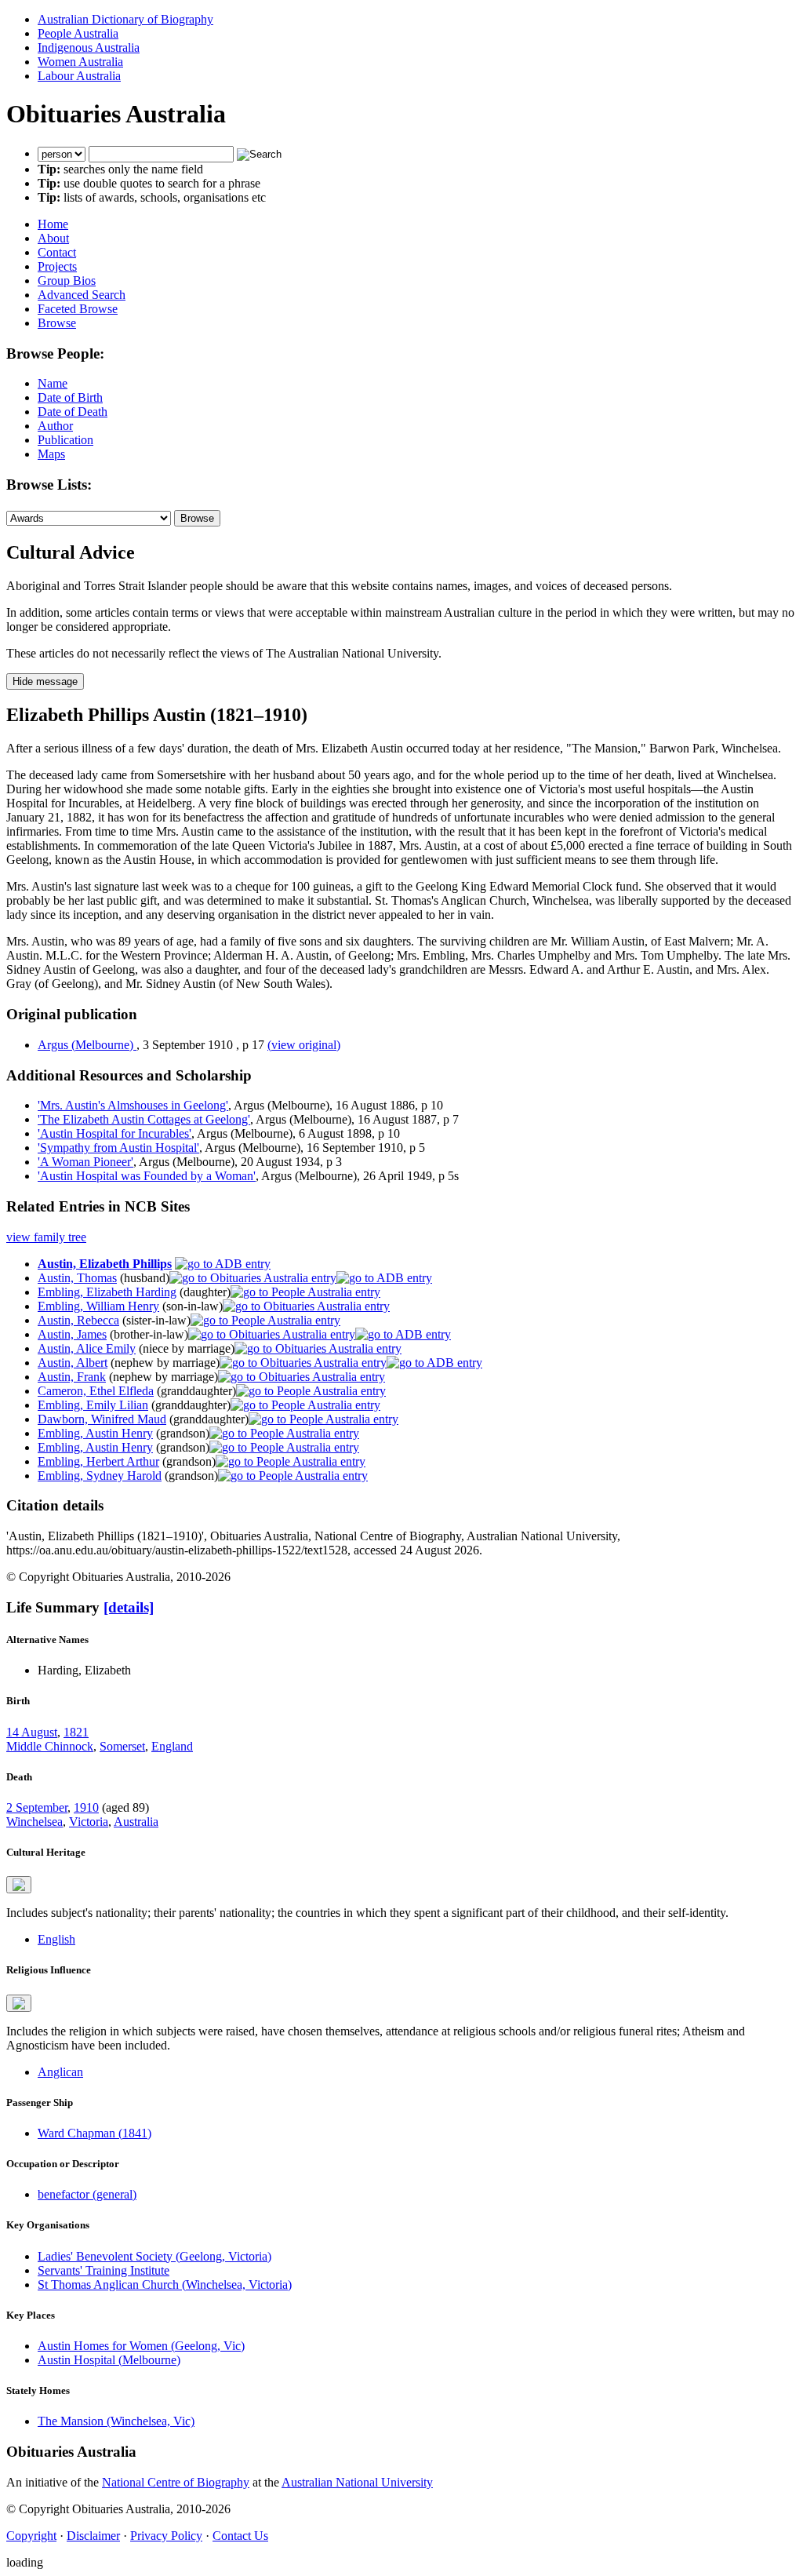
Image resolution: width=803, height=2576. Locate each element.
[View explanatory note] (19, 1885)
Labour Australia (79, 76)
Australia (136, 1822)
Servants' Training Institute (104, 2270)
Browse (57, 323)
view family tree (46, 1237)
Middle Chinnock (50, 1746)
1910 (86, 1807)
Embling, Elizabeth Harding (107, 1292)
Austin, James (72, 1334)
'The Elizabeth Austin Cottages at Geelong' (144, 1119)
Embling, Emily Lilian (93, 1405)
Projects (57, 266)
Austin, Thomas (77, 1278)
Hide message (45, 681)
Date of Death (73, 412)
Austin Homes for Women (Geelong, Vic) (141, 2346)
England (172, 1746)
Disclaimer (93, 2536)
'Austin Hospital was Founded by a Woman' (147, 1176)
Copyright (31, 2536)
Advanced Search (82, 295)
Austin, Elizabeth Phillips (105, 1264)
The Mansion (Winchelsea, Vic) (116, 2421)
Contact (57, 252)
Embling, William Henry (98, 1306)
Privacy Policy (166, 2536)
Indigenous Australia (89, 47)
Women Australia (80, 62)
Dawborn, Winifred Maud (102, 1419)
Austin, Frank (72, 1377)
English (56, 1939)
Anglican (60, 2072)
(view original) (304, 1045)
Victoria (89, 1822)
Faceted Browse (78, 309)
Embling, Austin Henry (95, 1433)
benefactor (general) (87, 2194)
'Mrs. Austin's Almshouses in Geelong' (133, 1105)
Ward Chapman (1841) (94, 2133)
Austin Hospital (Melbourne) (109, 2360)
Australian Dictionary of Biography (125, 19)
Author (55, 426)
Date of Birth (70, 397)
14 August (32, 1732)
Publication (65, 440)
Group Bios (67, 281)
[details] (129, 1607)
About (53, 238)
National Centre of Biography (176, 2482)
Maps (51, 454)
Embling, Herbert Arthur (98, 1461)
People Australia (78, 33)
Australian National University (357, 2482)
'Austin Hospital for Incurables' (114, 1133)
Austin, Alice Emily (87, 1348)
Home (53, 224)
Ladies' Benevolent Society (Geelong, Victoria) (154, 2256)
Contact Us (240, 2536)
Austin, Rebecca (78, 1320)
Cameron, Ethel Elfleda (96, 1391)
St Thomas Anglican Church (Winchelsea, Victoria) (165, 2285)
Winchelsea (35, 1822)
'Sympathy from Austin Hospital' (118, 1148)
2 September (37, 1807)
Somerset (122, 1746)
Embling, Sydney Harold (100, 1476)
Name (53, 383)
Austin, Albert (73, 1363)
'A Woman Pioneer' (85, 1162)
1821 (76, 1732)
